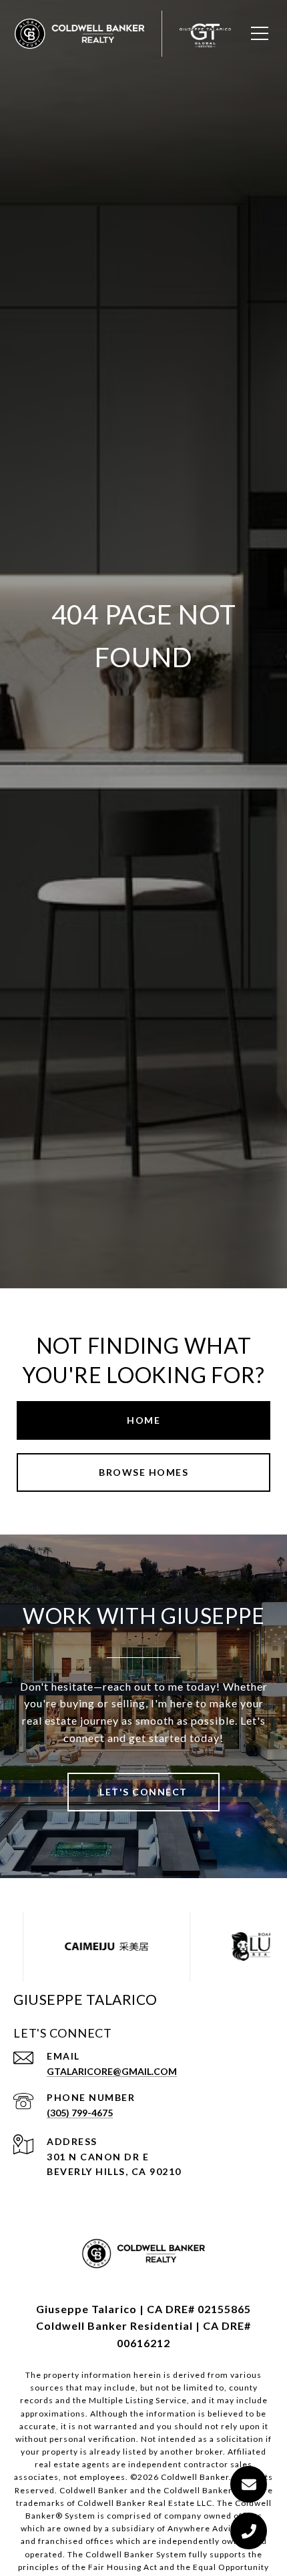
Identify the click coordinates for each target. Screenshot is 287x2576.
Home (143, 1420)
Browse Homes (143, 1472)
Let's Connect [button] (143, 1792)
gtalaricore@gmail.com (112, 2071)
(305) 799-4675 (80, 2113)
